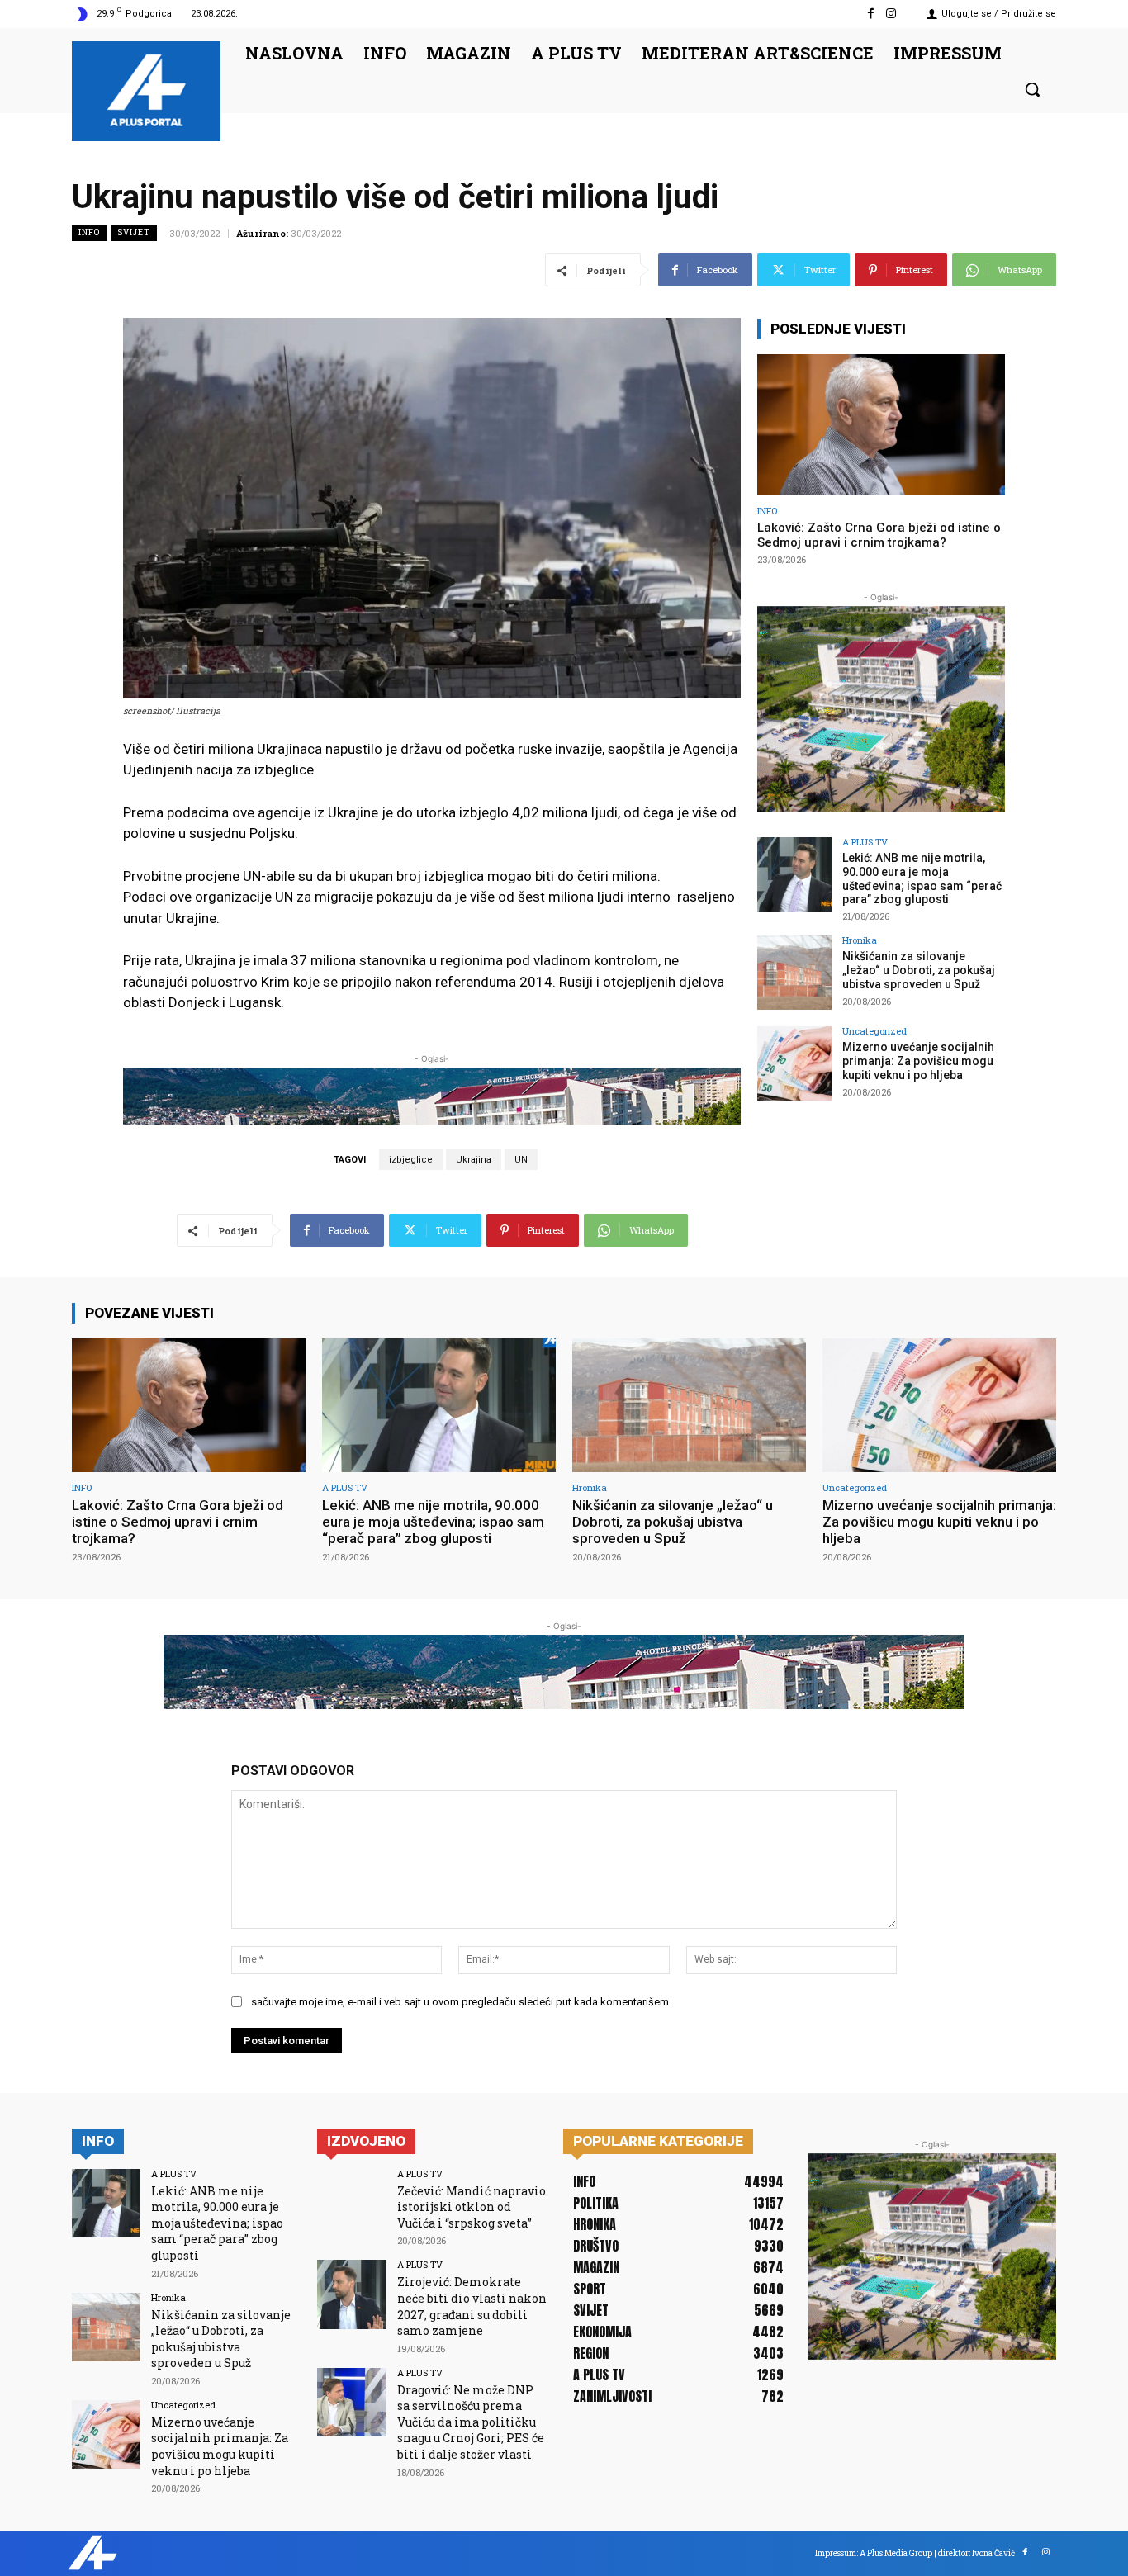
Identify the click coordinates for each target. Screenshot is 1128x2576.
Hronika (860, 940)
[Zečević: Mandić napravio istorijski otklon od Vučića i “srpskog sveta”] (351, 2203)
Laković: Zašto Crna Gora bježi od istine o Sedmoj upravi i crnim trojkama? (879, 535)
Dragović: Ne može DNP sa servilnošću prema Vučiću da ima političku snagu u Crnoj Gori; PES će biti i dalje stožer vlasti (471, 2422)
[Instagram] (891, 14)
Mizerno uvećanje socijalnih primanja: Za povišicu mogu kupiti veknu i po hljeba (918, 1061)
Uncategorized (874, 1031)
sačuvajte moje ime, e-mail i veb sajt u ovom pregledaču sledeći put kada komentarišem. (461, 2002)
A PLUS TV (865, 842)
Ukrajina (474, 1160)
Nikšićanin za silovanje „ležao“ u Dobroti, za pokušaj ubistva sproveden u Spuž (919, 970)
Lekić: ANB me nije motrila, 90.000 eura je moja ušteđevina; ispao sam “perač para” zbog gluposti (922, 878)
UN (521, 1160)
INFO (89, 232)
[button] (1032, 89)
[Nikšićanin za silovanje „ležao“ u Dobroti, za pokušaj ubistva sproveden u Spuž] (794, 973)
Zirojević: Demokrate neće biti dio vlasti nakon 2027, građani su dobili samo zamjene (472, 2306)
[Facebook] (871, 14)
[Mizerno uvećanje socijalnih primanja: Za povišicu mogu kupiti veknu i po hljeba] (794, 1063)
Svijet (134, 232)
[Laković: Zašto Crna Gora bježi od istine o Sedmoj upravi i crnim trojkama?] (881, 425)
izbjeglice (411, 1160)
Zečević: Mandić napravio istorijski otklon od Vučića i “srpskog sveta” (472, 2207)
